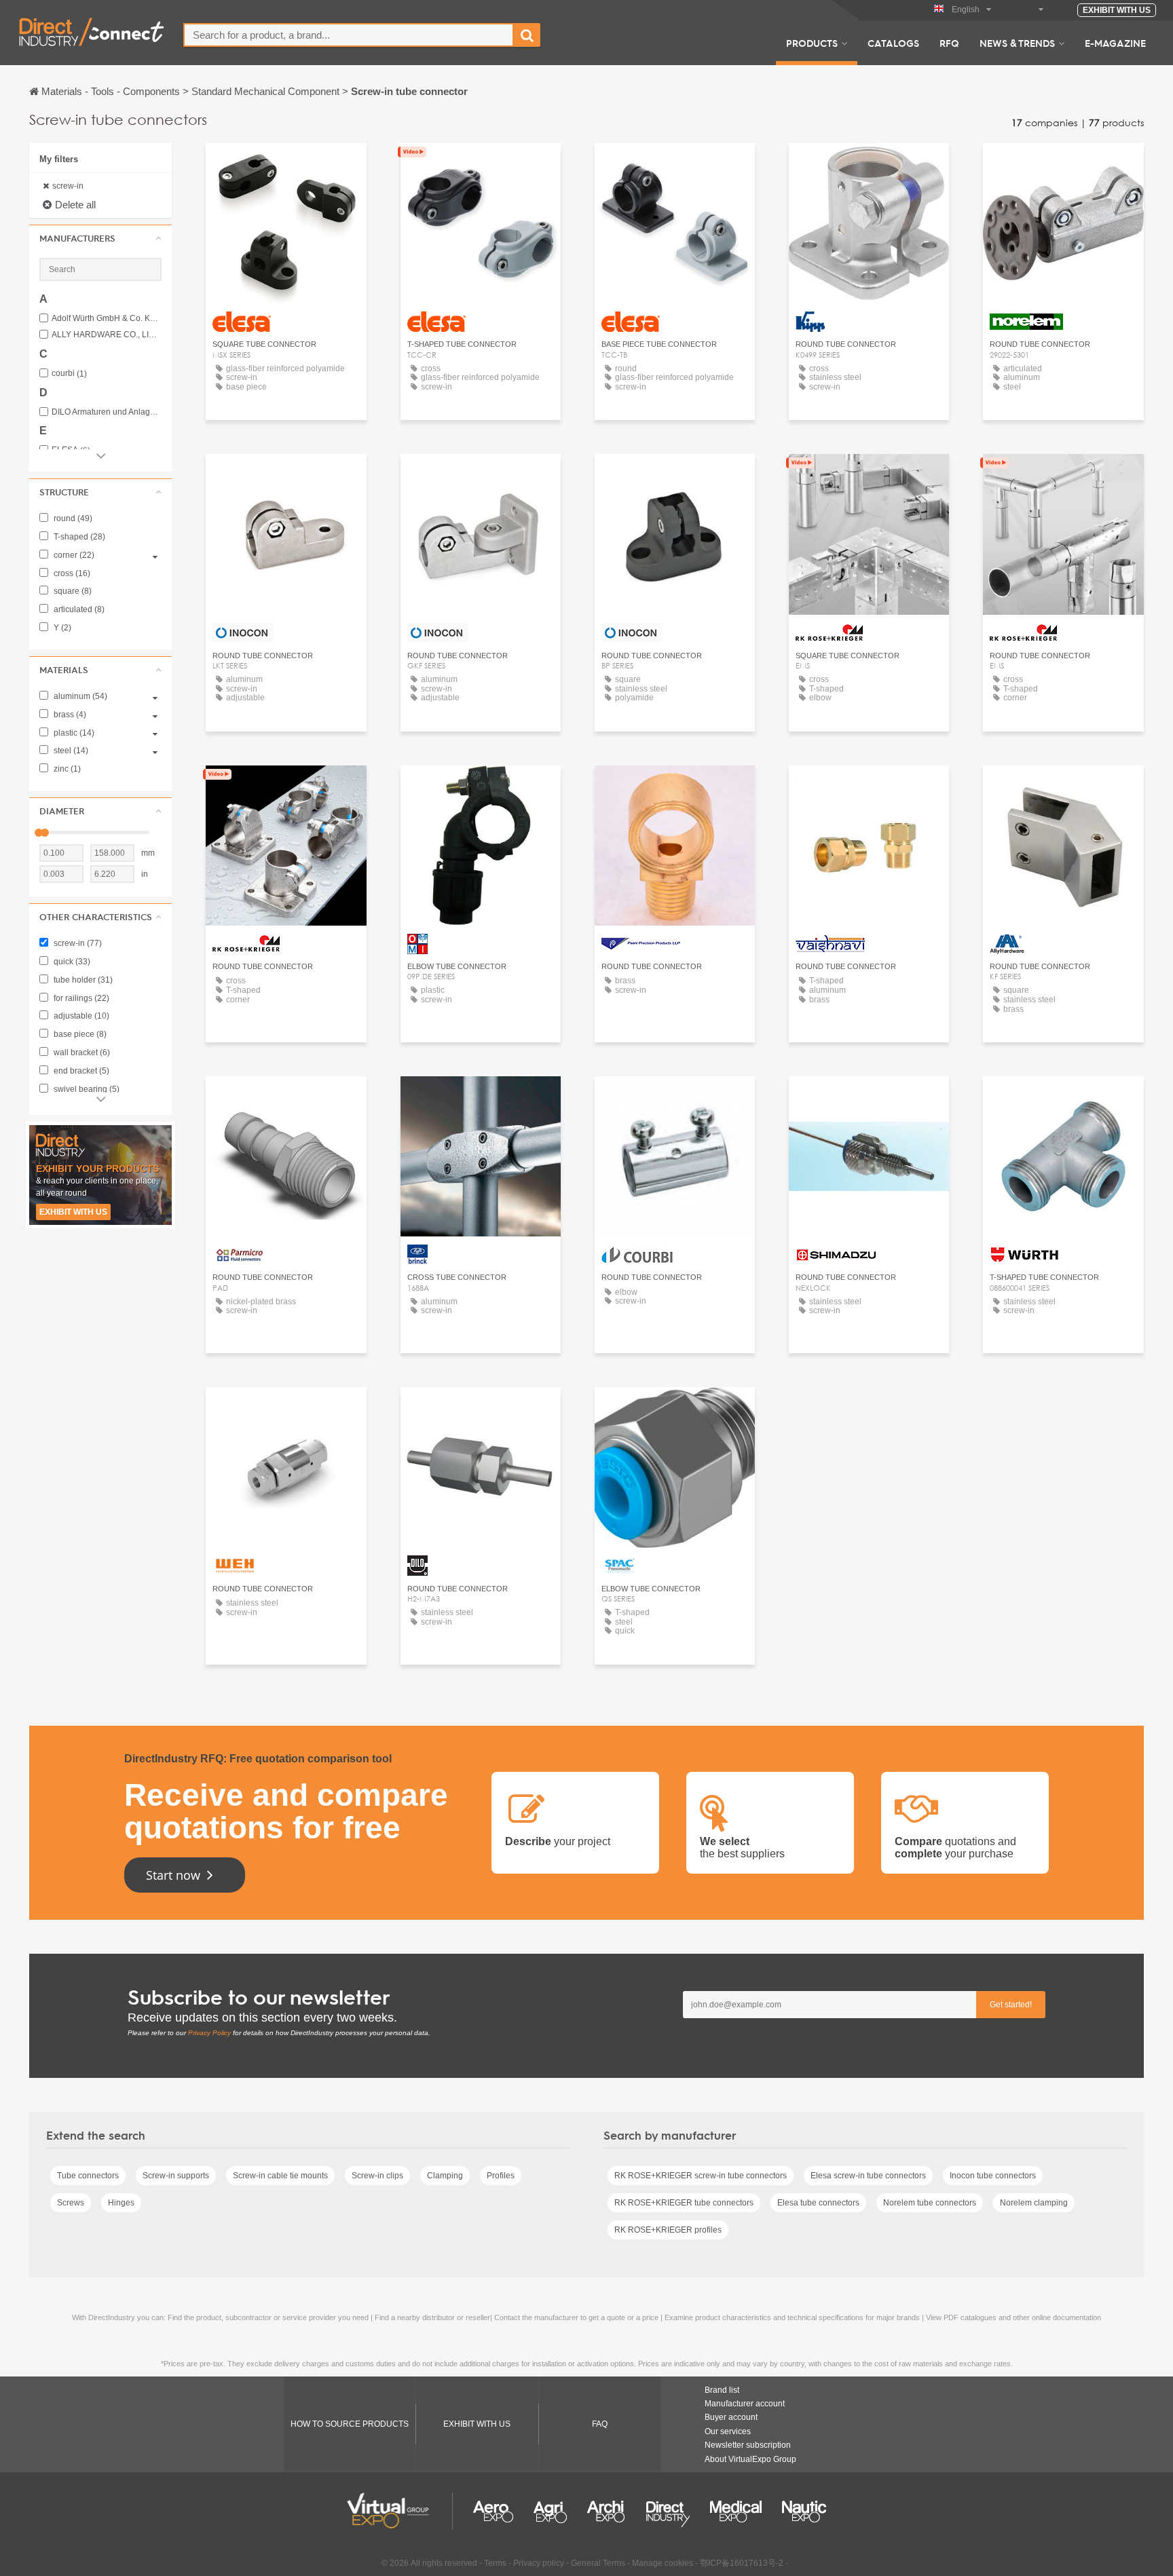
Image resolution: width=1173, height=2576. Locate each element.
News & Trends (1017, 43)
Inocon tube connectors (993, 2176)
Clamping (445, 2176)
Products (812, 43)
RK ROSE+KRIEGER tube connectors (684, 2203)
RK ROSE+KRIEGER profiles (668, 2230)
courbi (69, 374)
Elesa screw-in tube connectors (868, 2176)
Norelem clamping (1034, 2203)
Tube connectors (88, 2176)
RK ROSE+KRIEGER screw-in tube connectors (701, 2176)
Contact (869, 166)
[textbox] (349, 35)
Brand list (722, 2390)
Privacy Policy (209, 2033)
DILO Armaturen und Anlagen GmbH (107, 412)
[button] (100, 238)
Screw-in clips (377, 2176)
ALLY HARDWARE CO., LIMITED (107, 335)
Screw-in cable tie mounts (280, 2176)
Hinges (121, 2203)
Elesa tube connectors (818, 2203)
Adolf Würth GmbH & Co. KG (107, 319)
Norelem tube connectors (930, 2203)
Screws (71, 2203)
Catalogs (893, 43)
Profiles (501, 2176)
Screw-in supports (176, 2176)
